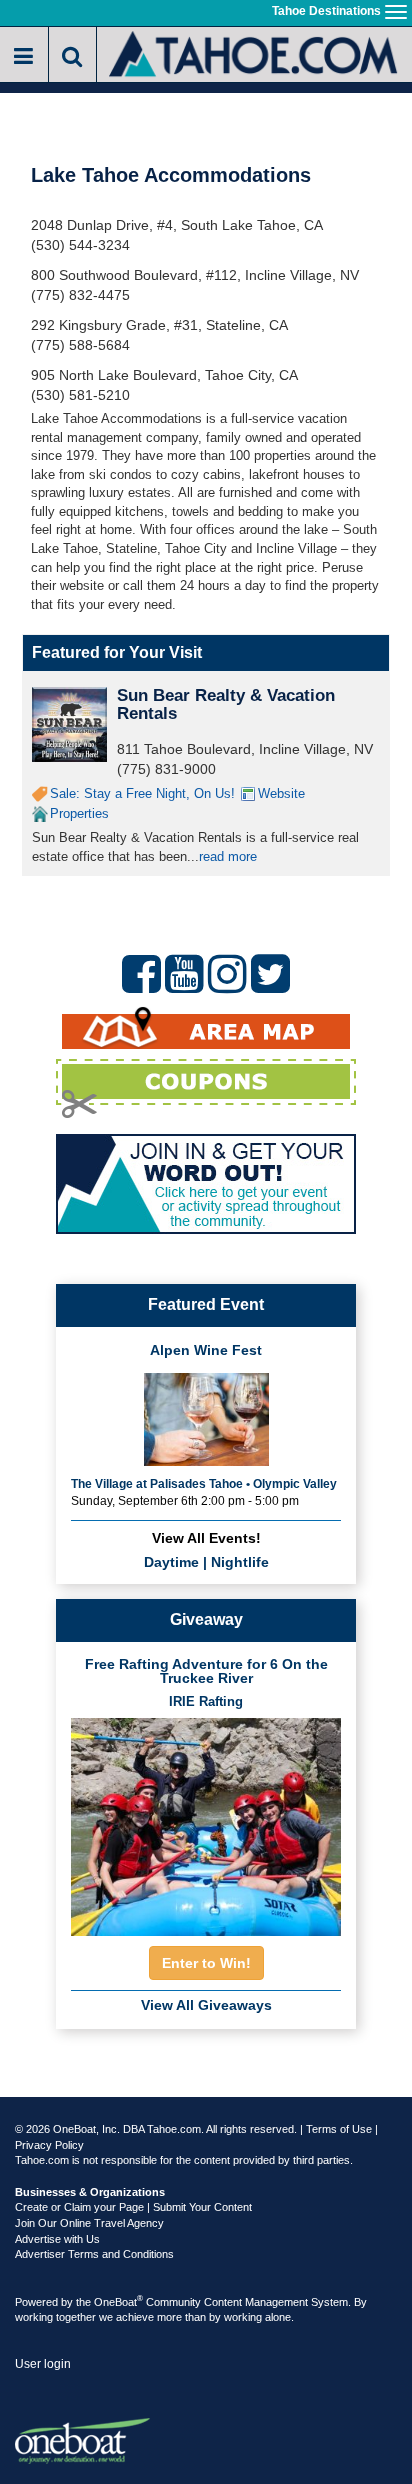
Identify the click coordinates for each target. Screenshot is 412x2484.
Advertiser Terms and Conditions (94, 2254)
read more (228, 856)
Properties (79, 813)
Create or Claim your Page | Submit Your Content (133, 2207)
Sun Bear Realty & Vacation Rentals (226, 705)
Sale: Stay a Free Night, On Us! (142, 793)
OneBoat (118, 2302)
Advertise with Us (57, 2239)
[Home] (254, 52)
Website (281, 793)
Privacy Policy (49, 2145)
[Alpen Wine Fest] (206, 1417)
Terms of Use (339, 2129)
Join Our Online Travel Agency (89, 2223)
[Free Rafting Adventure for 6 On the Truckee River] (206, 1820)
